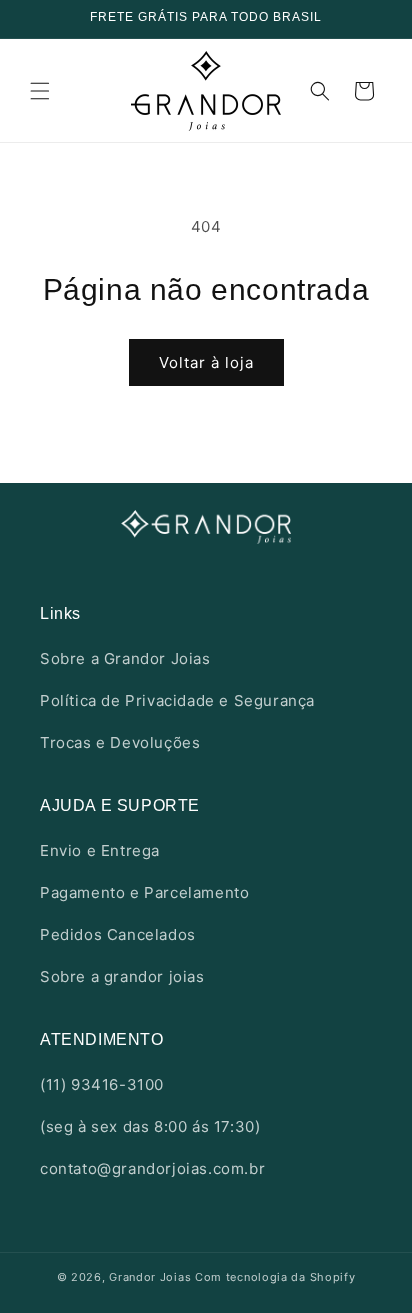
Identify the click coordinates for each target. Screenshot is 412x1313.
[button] (40, 91)
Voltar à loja (206, 362)
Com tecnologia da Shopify (275, 1277)
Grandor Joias (150, 1277)
